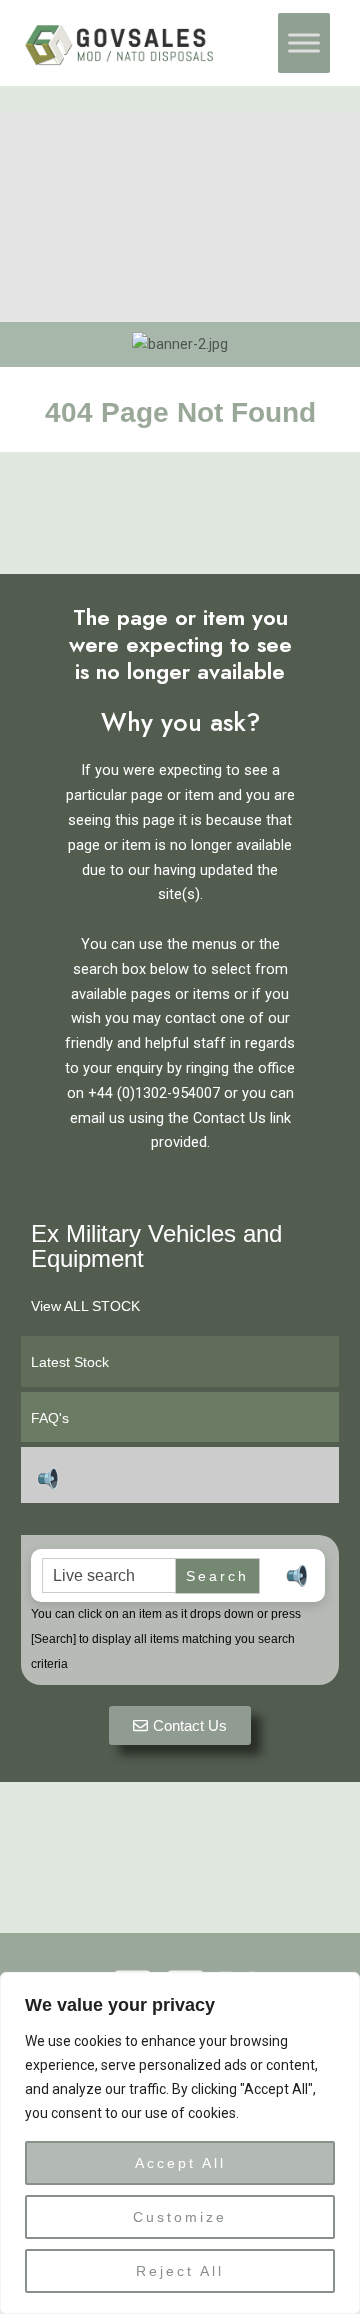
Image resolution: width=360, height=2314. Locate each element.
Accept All (180, 2163)
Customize (180, 2217)
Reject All (180, 2271)
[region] (180, 2143)
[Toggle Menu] (304, 43)
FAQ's (50, 1418)
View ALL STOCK (85, 1306)
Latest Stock (70, 1362)
